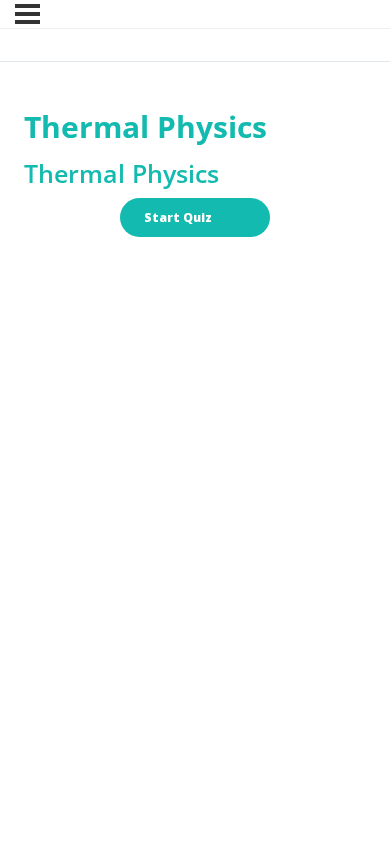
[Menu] (27, 14)
